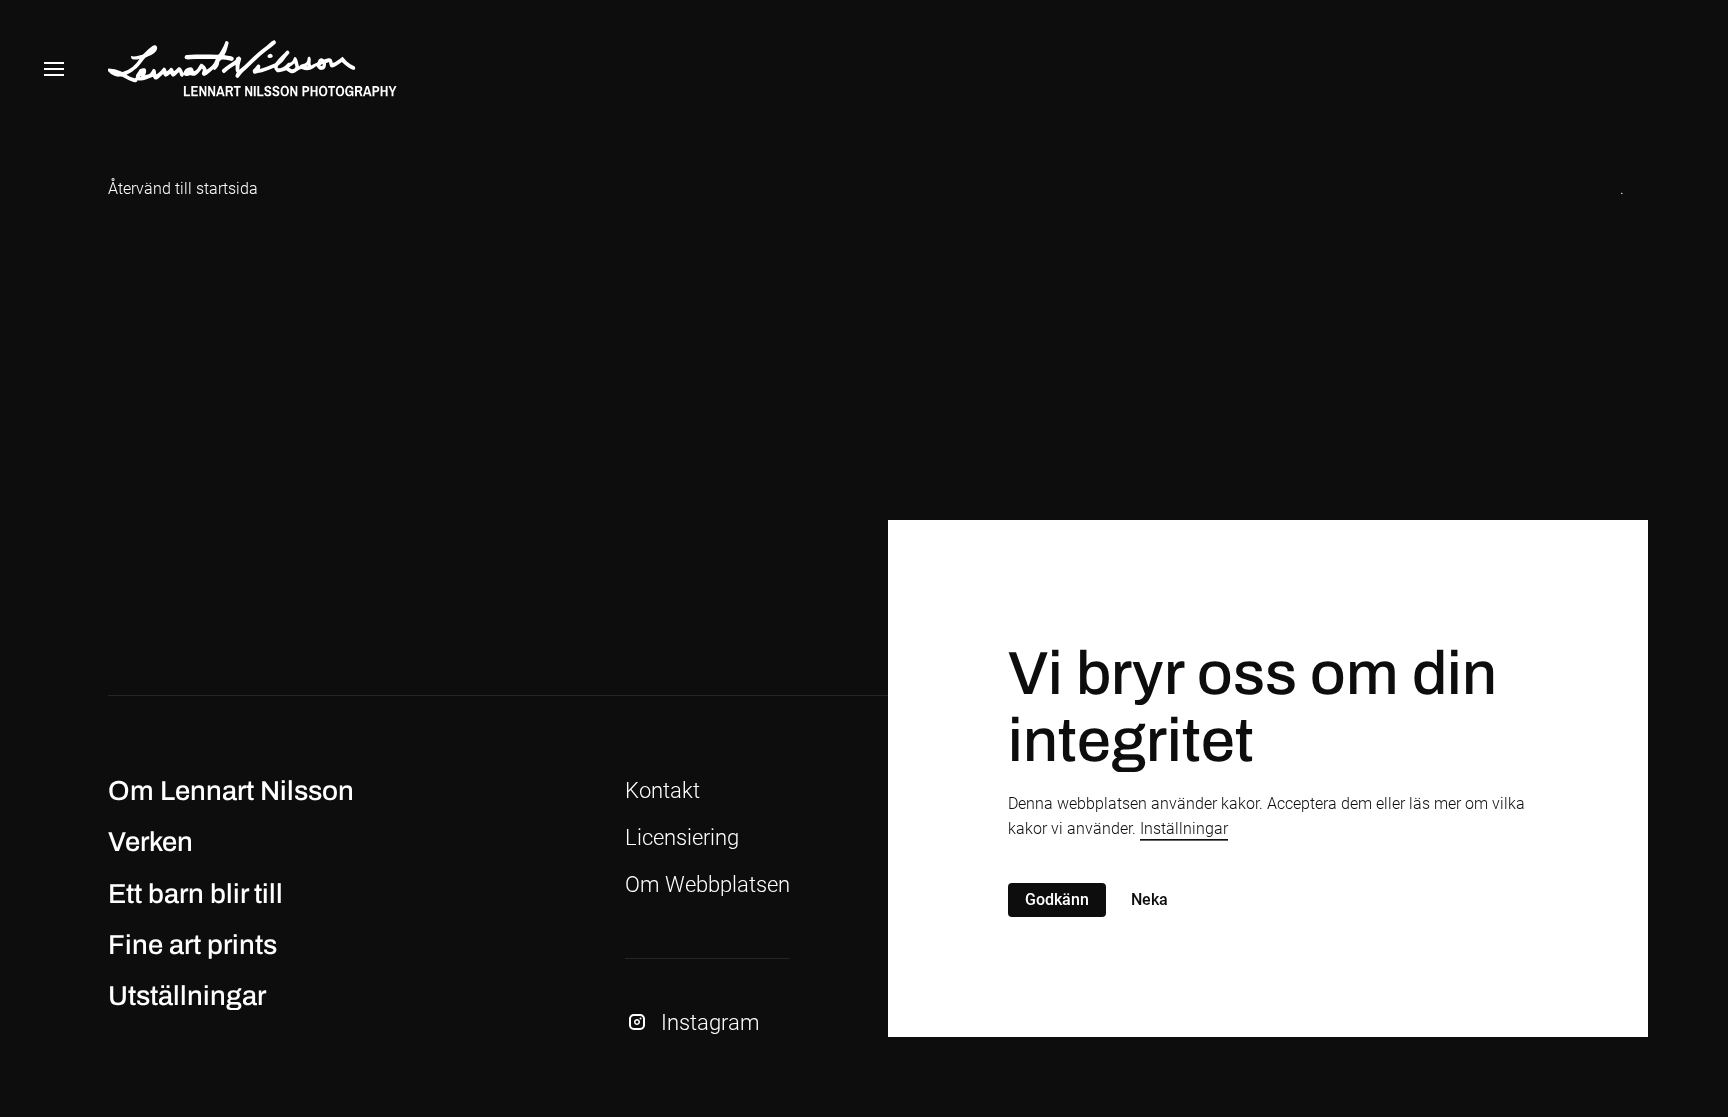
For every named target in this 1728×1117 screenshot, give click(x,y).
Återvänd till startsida (183, 188)
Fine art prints (192, 945)
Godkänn (1057, 899)
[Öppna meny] (54, 69)
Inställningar (1184, 828)
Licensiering (682, 837)
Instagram (710, 1022)
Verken (150, 842)
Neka (1149, 899)
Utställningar (187, 996)
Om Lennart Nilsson (231, 791)
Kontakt (662, 790)
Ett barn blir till (195, 894)
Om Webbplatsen (707, 884)
